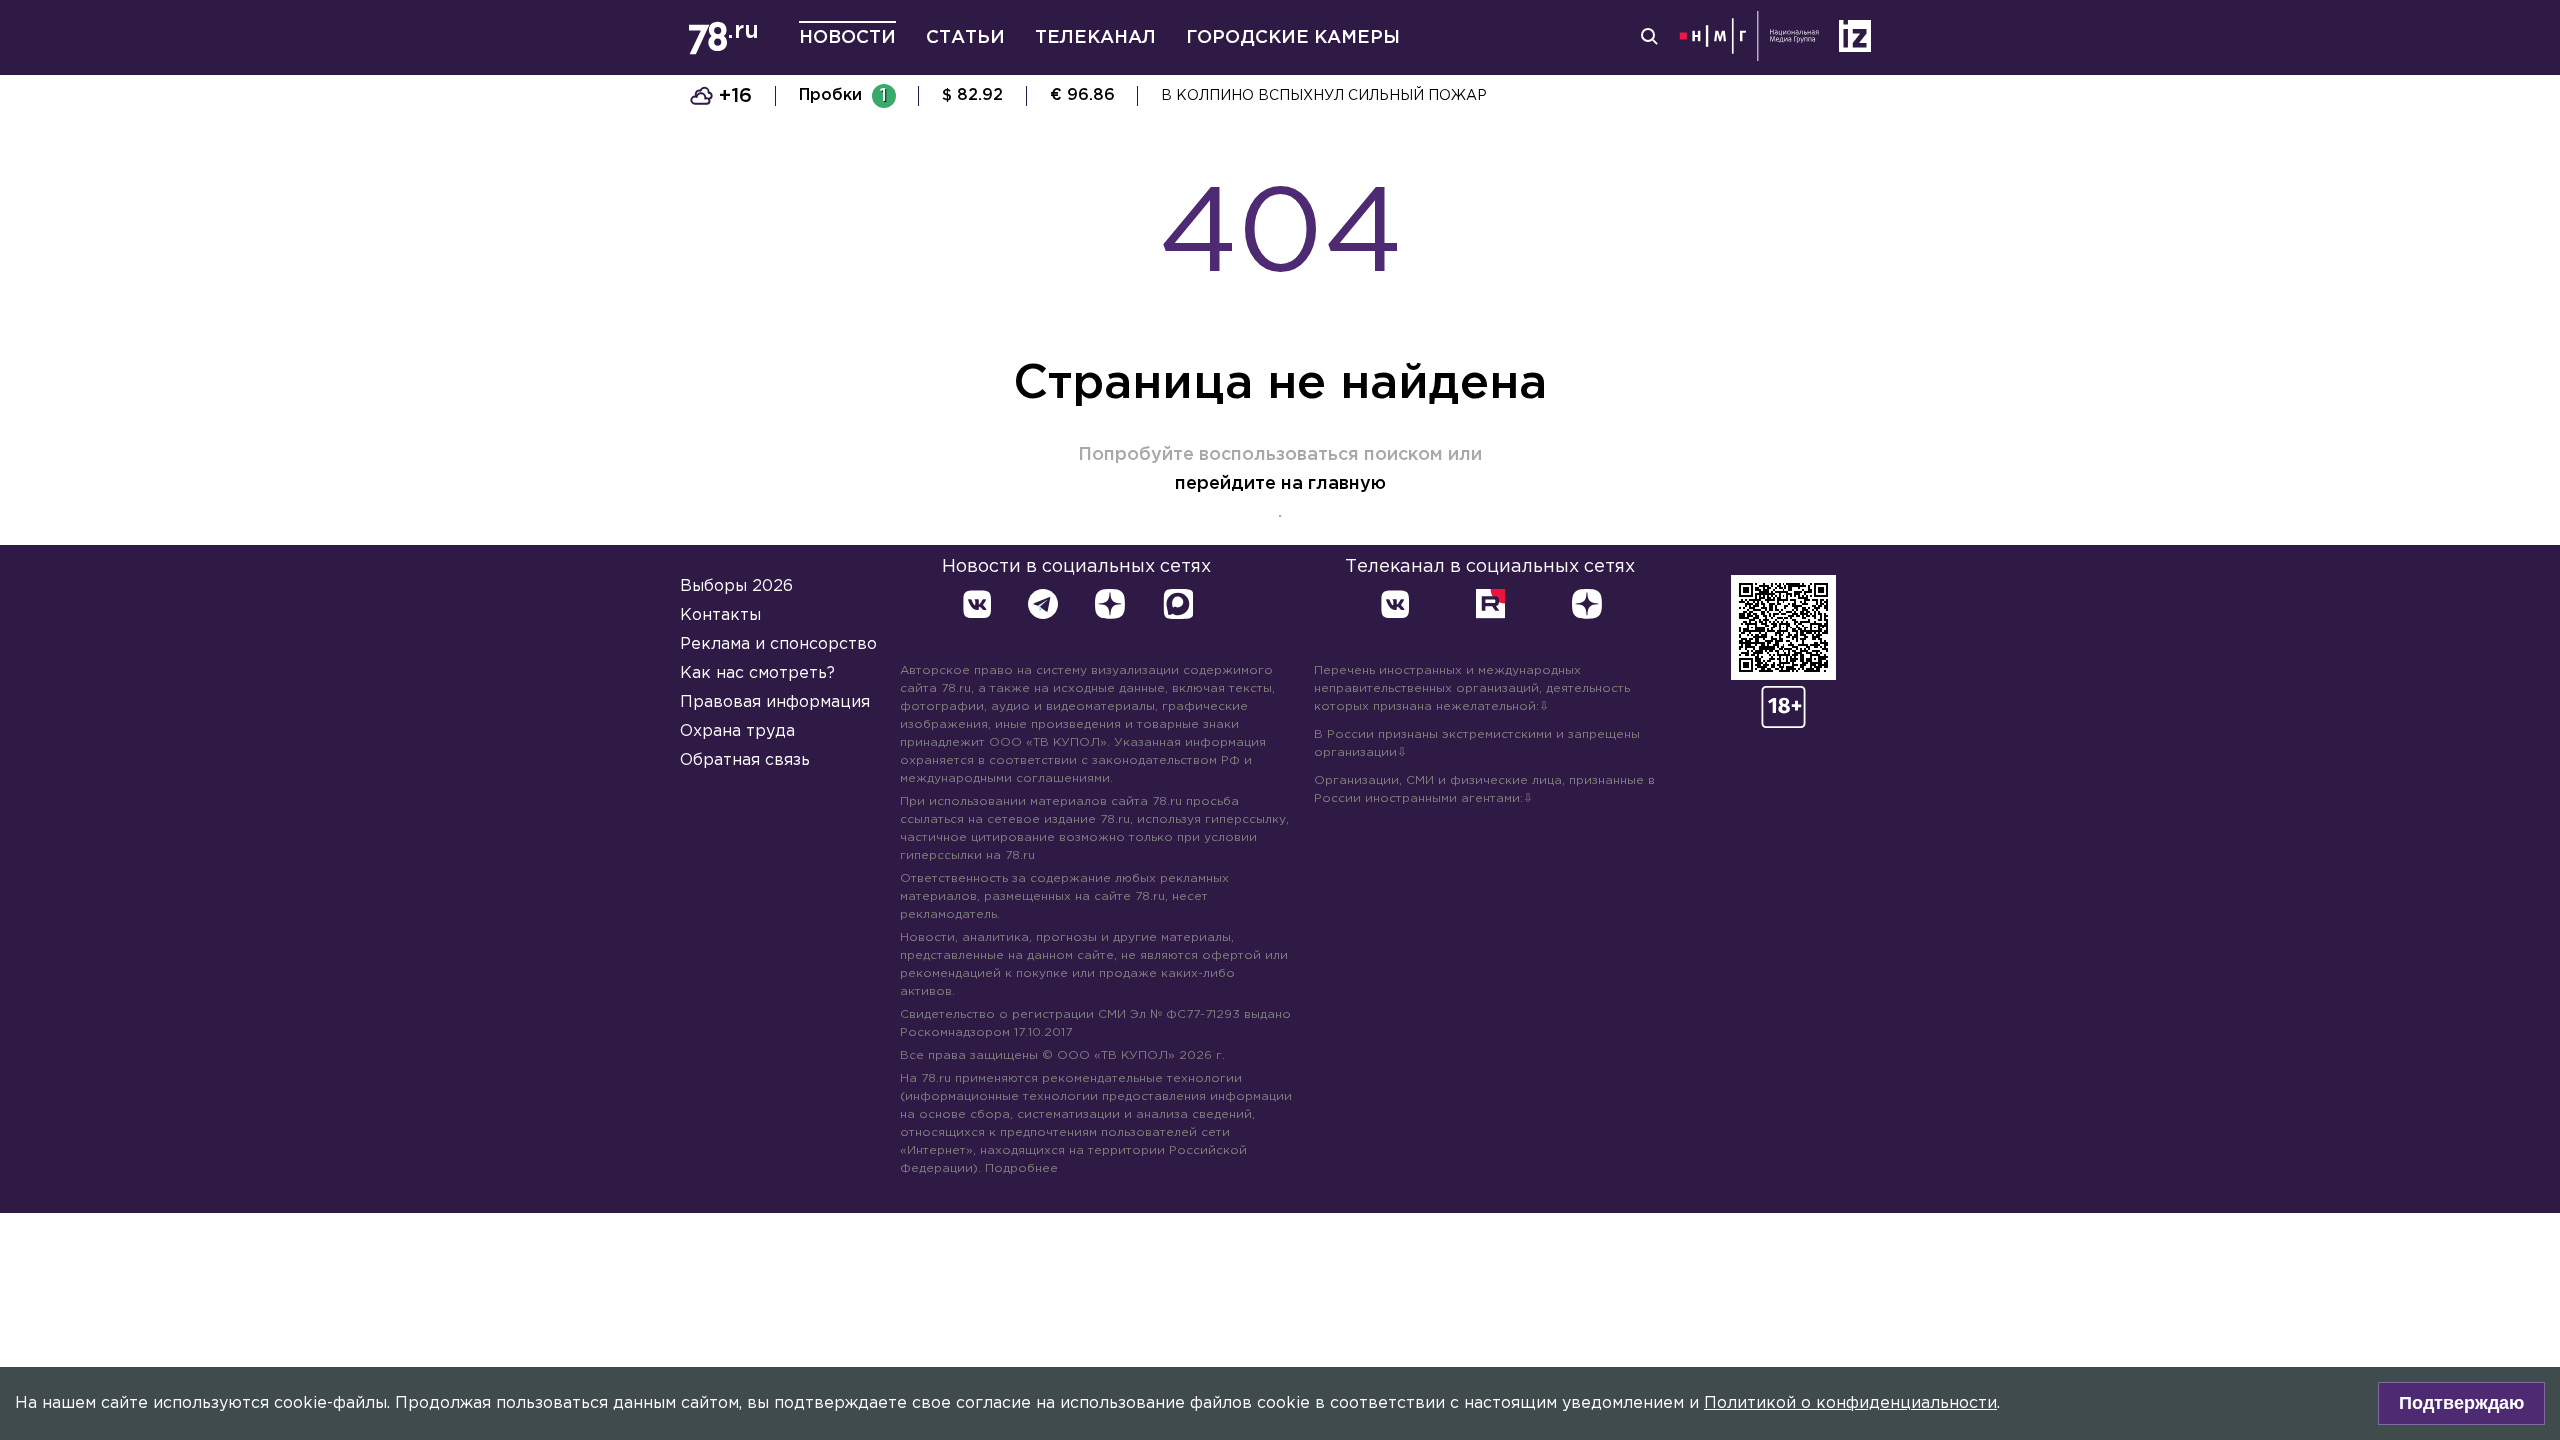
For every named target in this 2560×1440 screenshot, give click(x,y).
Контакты (720, 615)
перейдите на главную (1280, 484)
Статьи (965, 38)
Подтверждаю (2461, 1403)
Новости (847, 38)
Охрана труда (737, 731)
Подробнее (1021, 1168)
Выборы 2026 (736, 586)
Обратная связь (745, 760)
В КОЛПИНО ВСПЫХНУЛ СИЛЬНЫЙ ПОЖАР (1324, 96)
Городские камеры (1293, 38)
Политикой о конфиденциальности (1850, 1403)
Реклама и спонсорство (778, 644)
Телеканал (1095, 38)
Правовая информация (775, 702)
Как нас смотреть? (757, 673)
